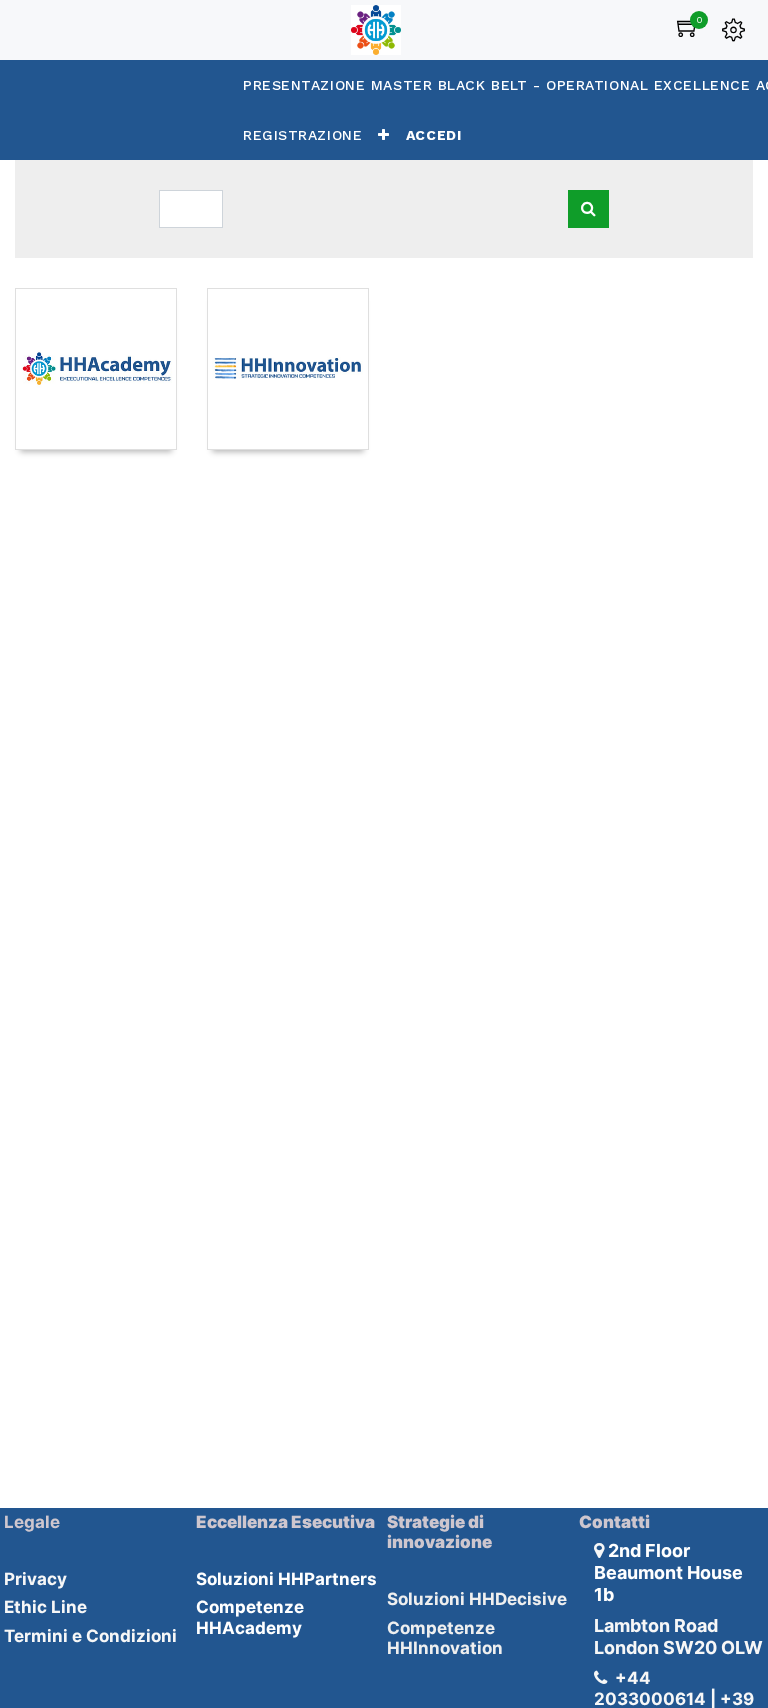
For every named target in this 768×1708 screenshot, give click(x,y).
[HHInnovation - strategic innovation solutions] (288, 369)
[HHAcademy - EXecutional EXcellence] (96, 369)
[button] (384, 135)
